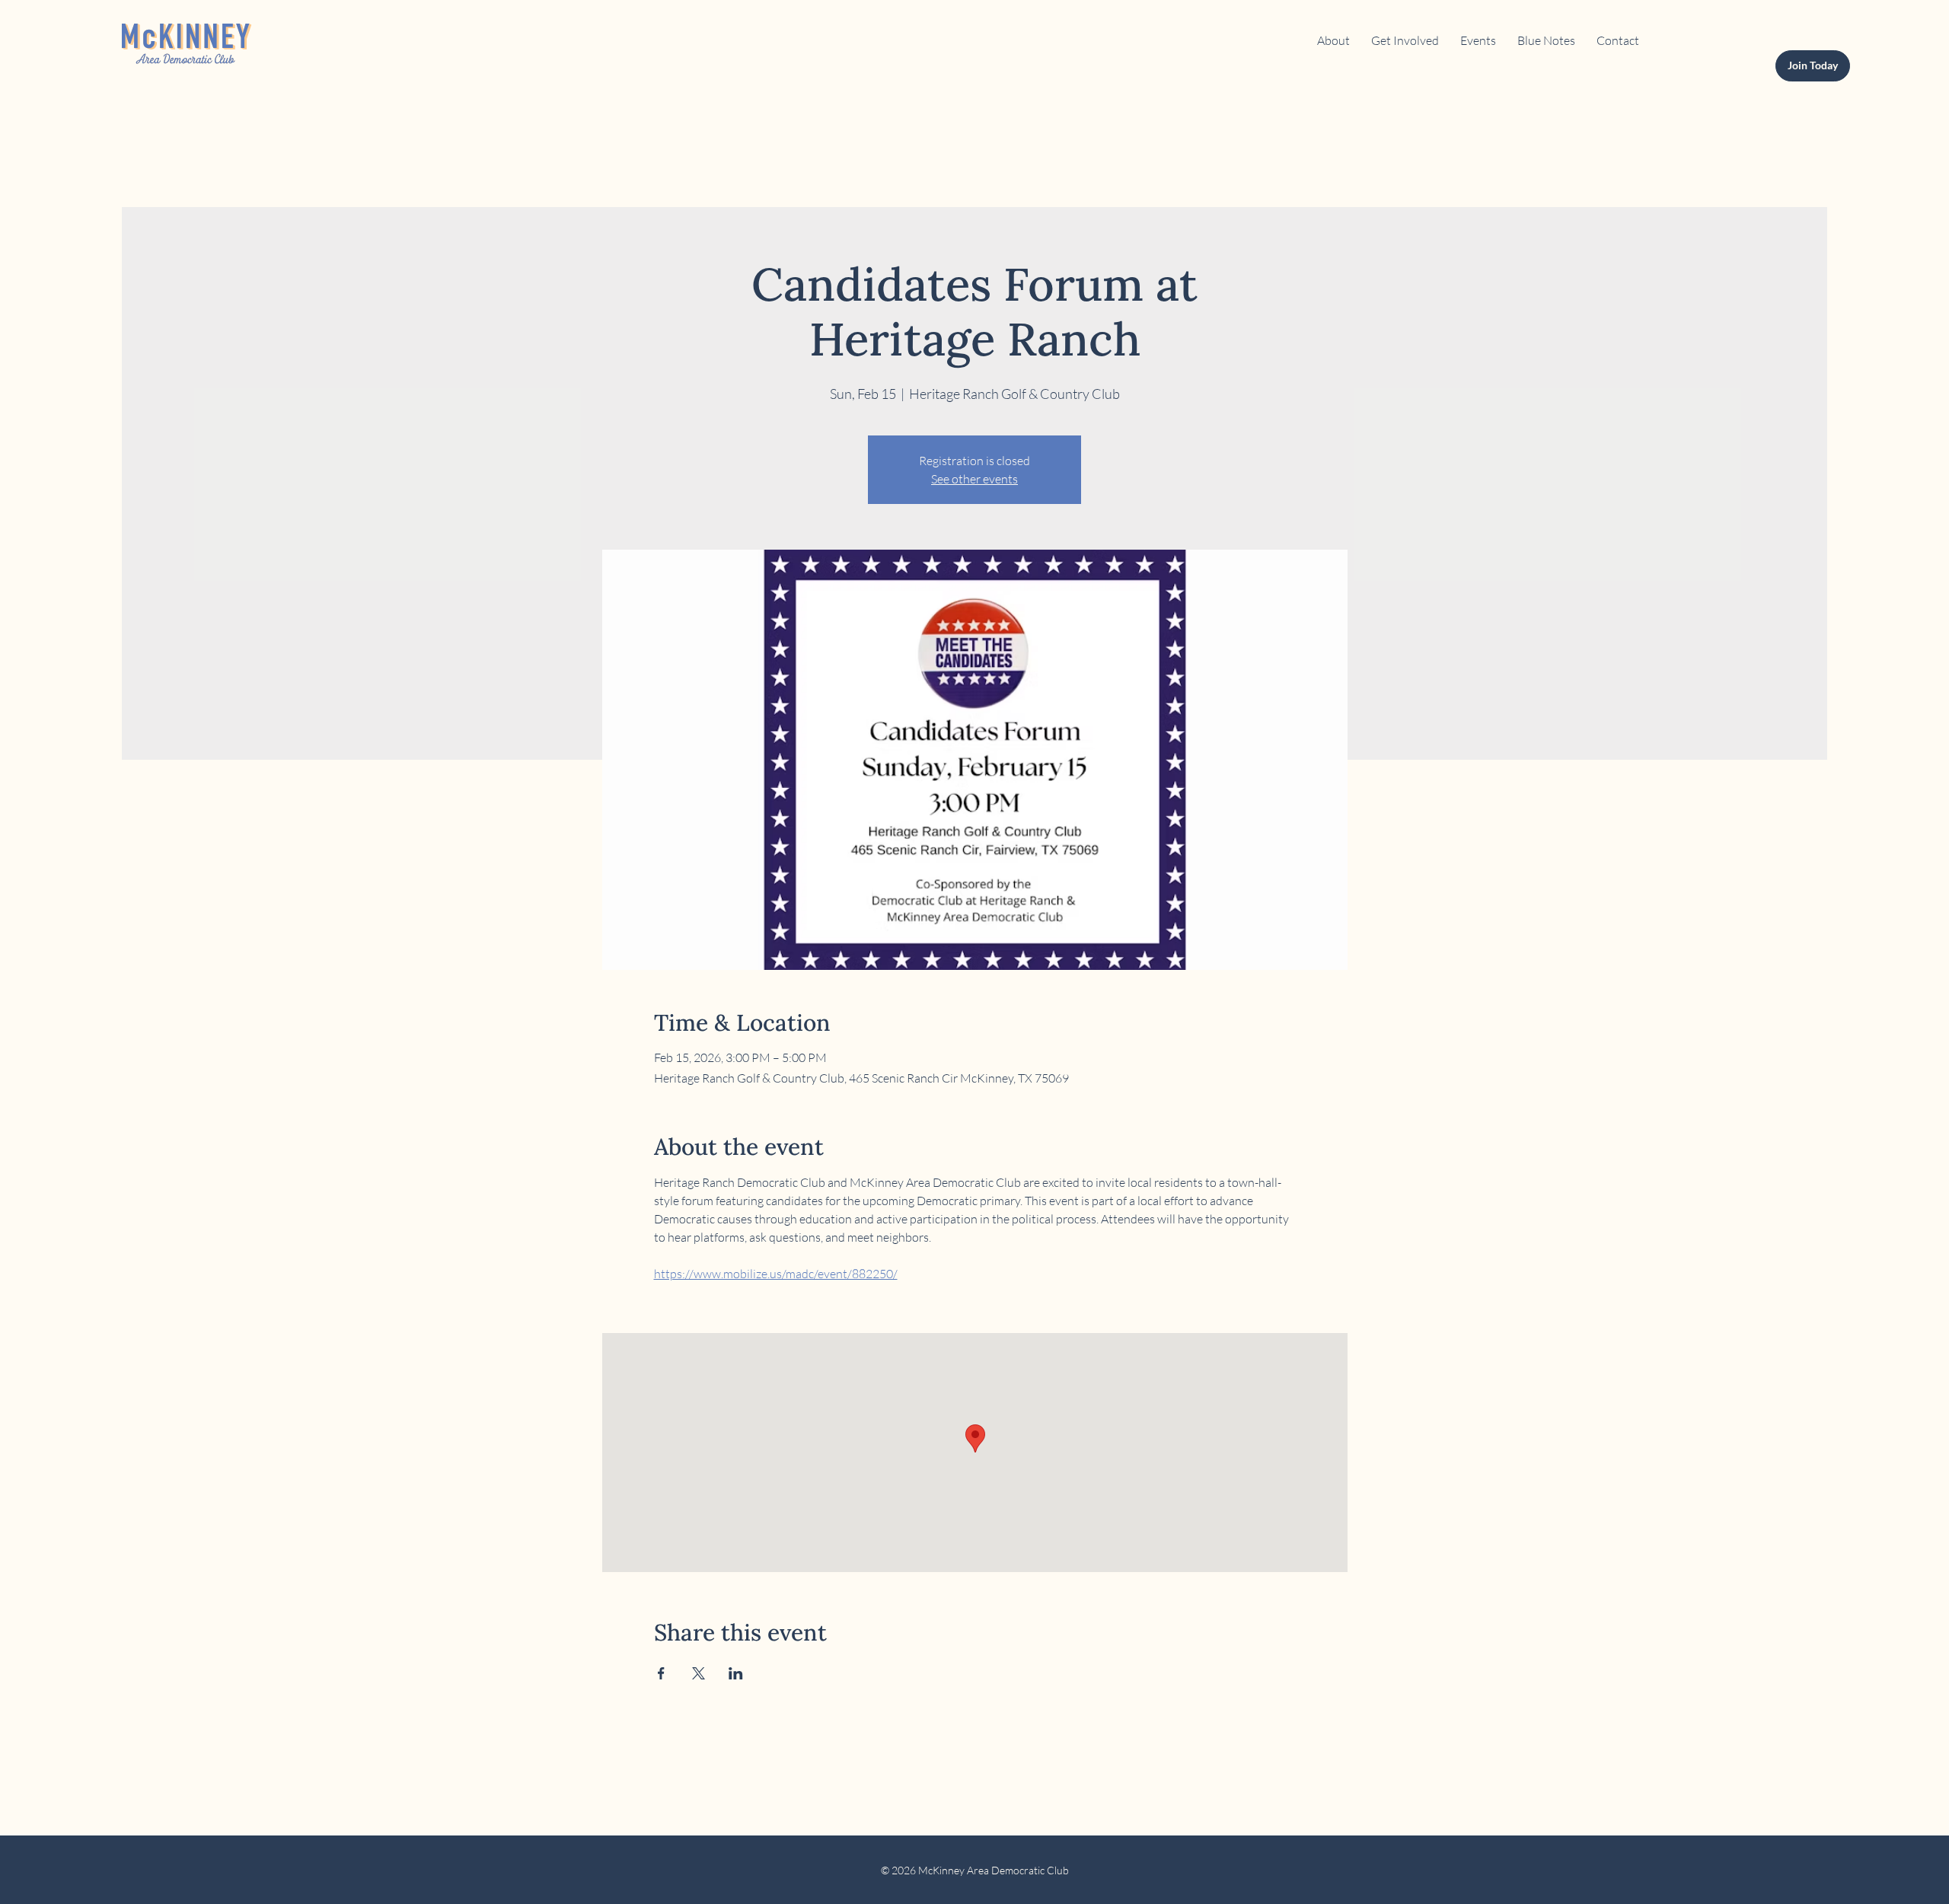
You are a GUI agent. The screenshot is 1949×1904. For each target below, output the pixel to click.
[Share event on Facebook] (661, 1673)
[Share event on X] (699, 1673)
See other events (974, 479)
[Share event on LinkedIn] (736, 1673)
